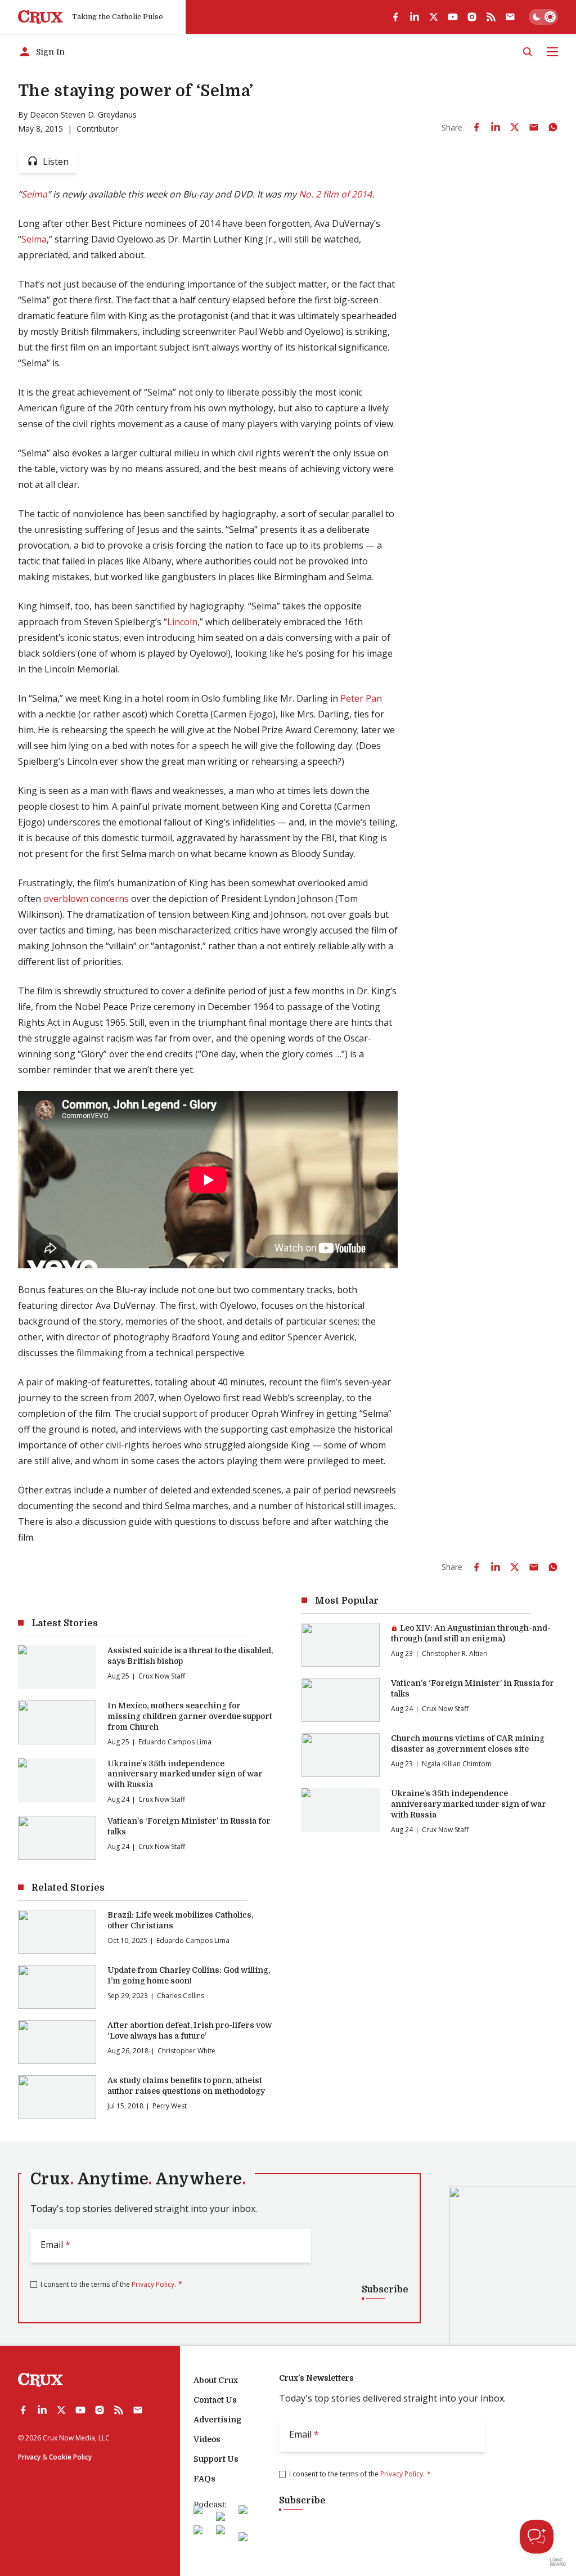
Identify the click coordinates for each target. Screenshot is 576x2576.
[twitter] (434, 17)
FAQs (204, 2479)
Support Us (216, 2459)
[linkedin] (415, 17)
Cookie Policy (70, 2457)
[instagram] (472, 17)
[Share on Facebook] (476, 127)
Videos (207, 2439)
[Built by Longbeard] (558, 2562)
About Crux (216, 2380)
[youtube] (453, 17)
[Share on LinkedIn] (496, 127)
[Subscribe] (510, 17)
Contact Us (215, 2400)
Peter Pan (361, 698)
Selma (34, 194)
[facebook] (395, 17)
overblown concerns (86, 899)
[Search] (528, 52)
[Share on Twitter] (515, 127)
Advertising (217, 2420)
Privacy (29, 2457)
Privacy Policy (153, 2284)
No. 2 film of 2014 (335, 194)
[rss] (491, 17)
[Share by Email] (534, 127)
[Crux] (40, 17)
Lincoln (182, 622)
